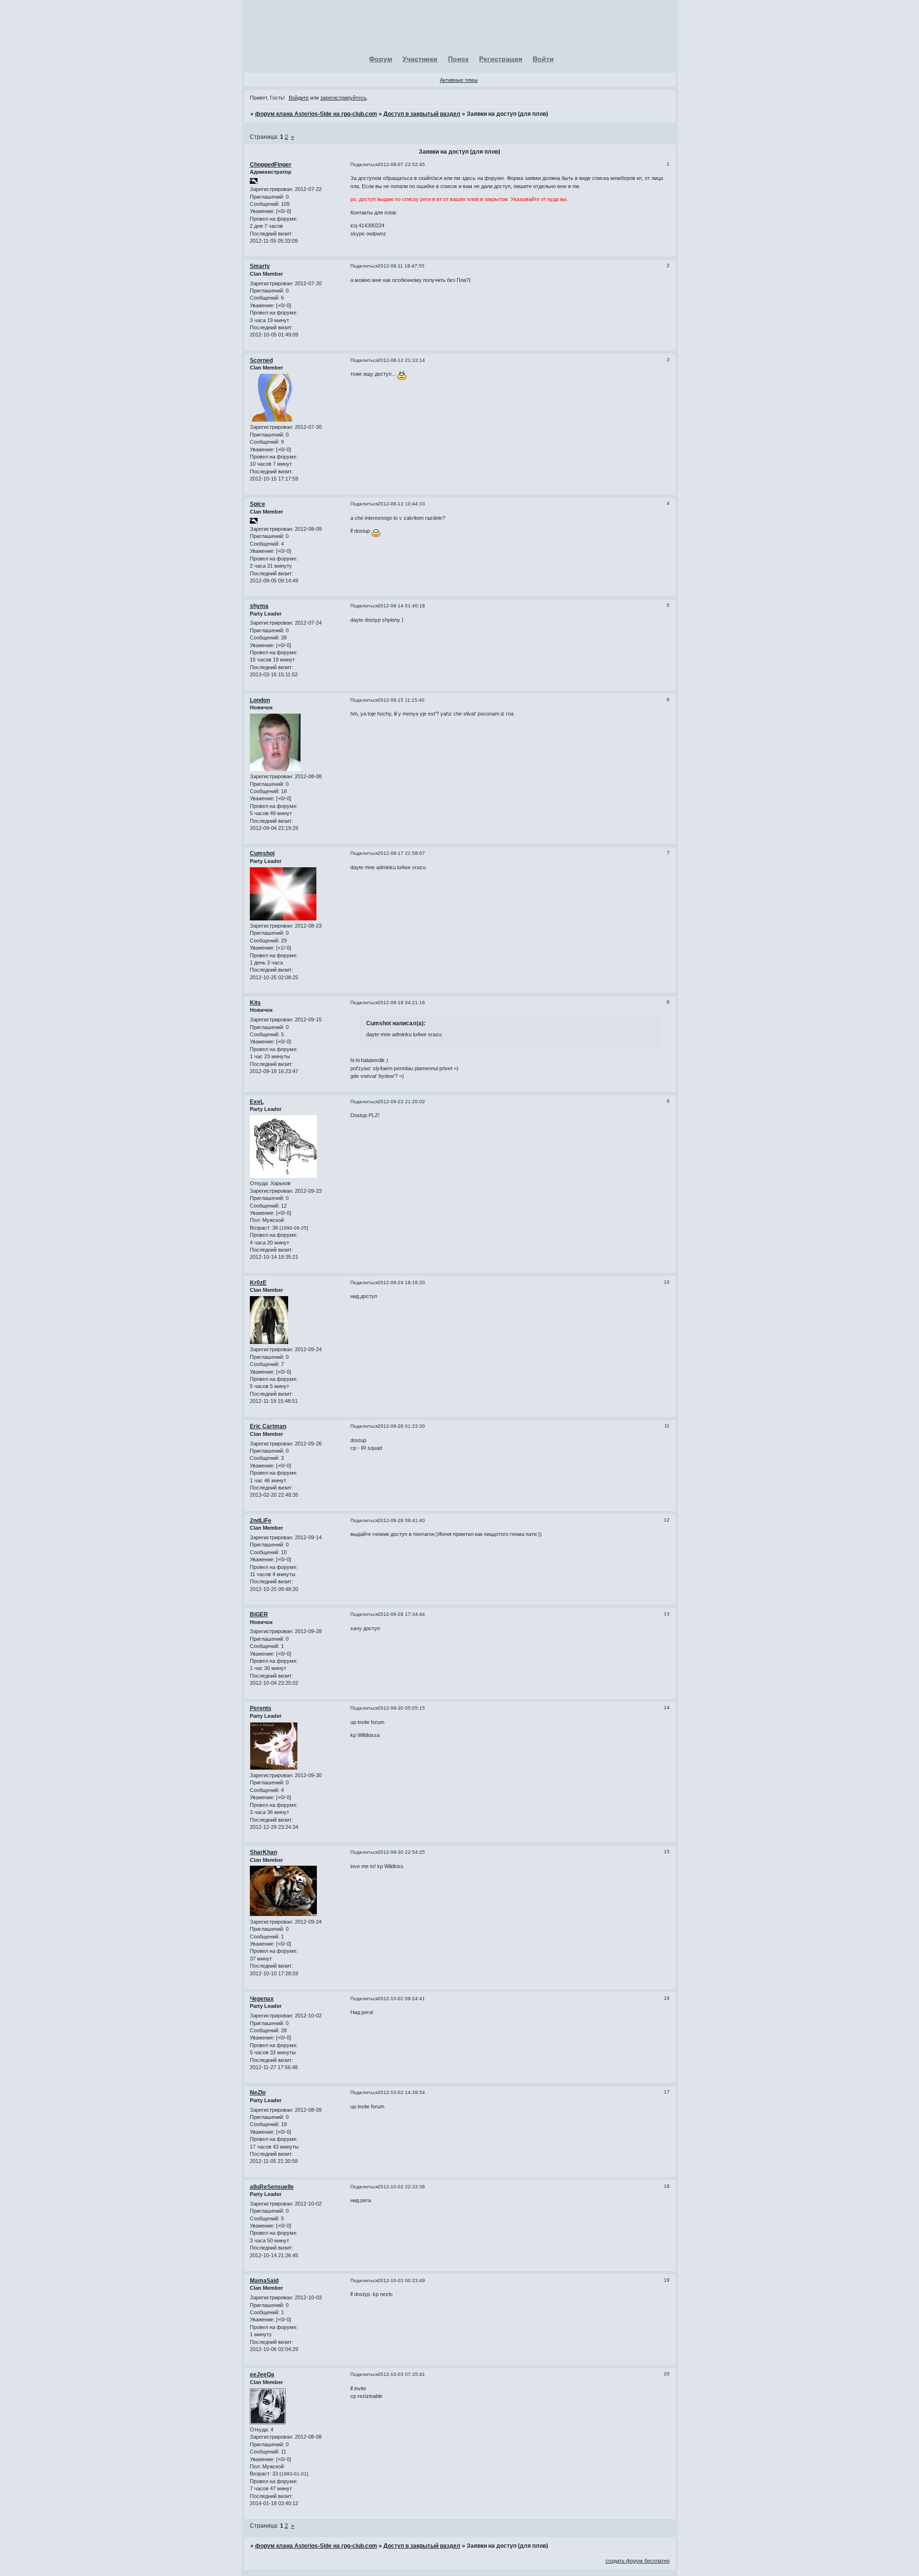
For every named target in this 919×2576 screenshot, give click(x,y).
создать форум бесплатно (638, 2561)
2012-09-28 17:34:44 (401, 1614)
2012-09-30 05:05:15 (401, 1708)
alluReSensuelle (272, 2187)
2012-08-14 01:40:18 (401, 606)
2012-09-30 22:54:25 (401, 1852)
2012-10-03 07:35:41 (401, 2374)
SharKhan (263, 1852)
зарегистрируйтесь (343, 98)
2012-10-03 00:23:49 (401, 2280)
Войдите (299, 98)
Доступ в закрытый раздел (422, 114)
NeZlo (258, 2093)
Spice (258, 504)
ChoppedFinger (271, 165)
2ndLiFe (261, 1521)
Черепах (262, 1999)
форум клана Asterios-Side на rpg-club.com (316, 114)
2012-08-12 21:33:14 (401, 360)
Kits (255, 1003)
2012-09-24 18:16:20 (401, 1282)
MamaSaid (264, 2281)
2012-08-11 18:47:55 (401, 266)
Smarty (260, 266)
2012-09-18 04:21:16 (401, 1002)
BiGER (259, 1614)
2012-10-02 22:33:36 (401, 2187)
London (260, 700)
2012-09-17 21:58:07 (401, 853)
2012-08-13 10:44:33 (401, 504)
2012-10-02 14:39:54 (401, 2092)
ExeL (257, 1102)
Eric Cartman (268, 1426)
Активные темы (459, 80)
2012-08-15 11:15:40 (401, 700)
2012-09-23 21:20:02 (401, 1102)
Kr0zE (258, 1283)
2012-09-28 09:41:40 (401, 1520)
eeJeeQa (262, 2374)
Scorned (261, 360)
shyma (259, 606)
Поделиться (364, 164)
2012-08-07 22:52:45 (401, 164)
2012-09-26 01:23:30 (401, 1426)
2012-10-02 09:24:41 (401, 1999)
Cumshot (262, 853)
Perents (261, 1708)
